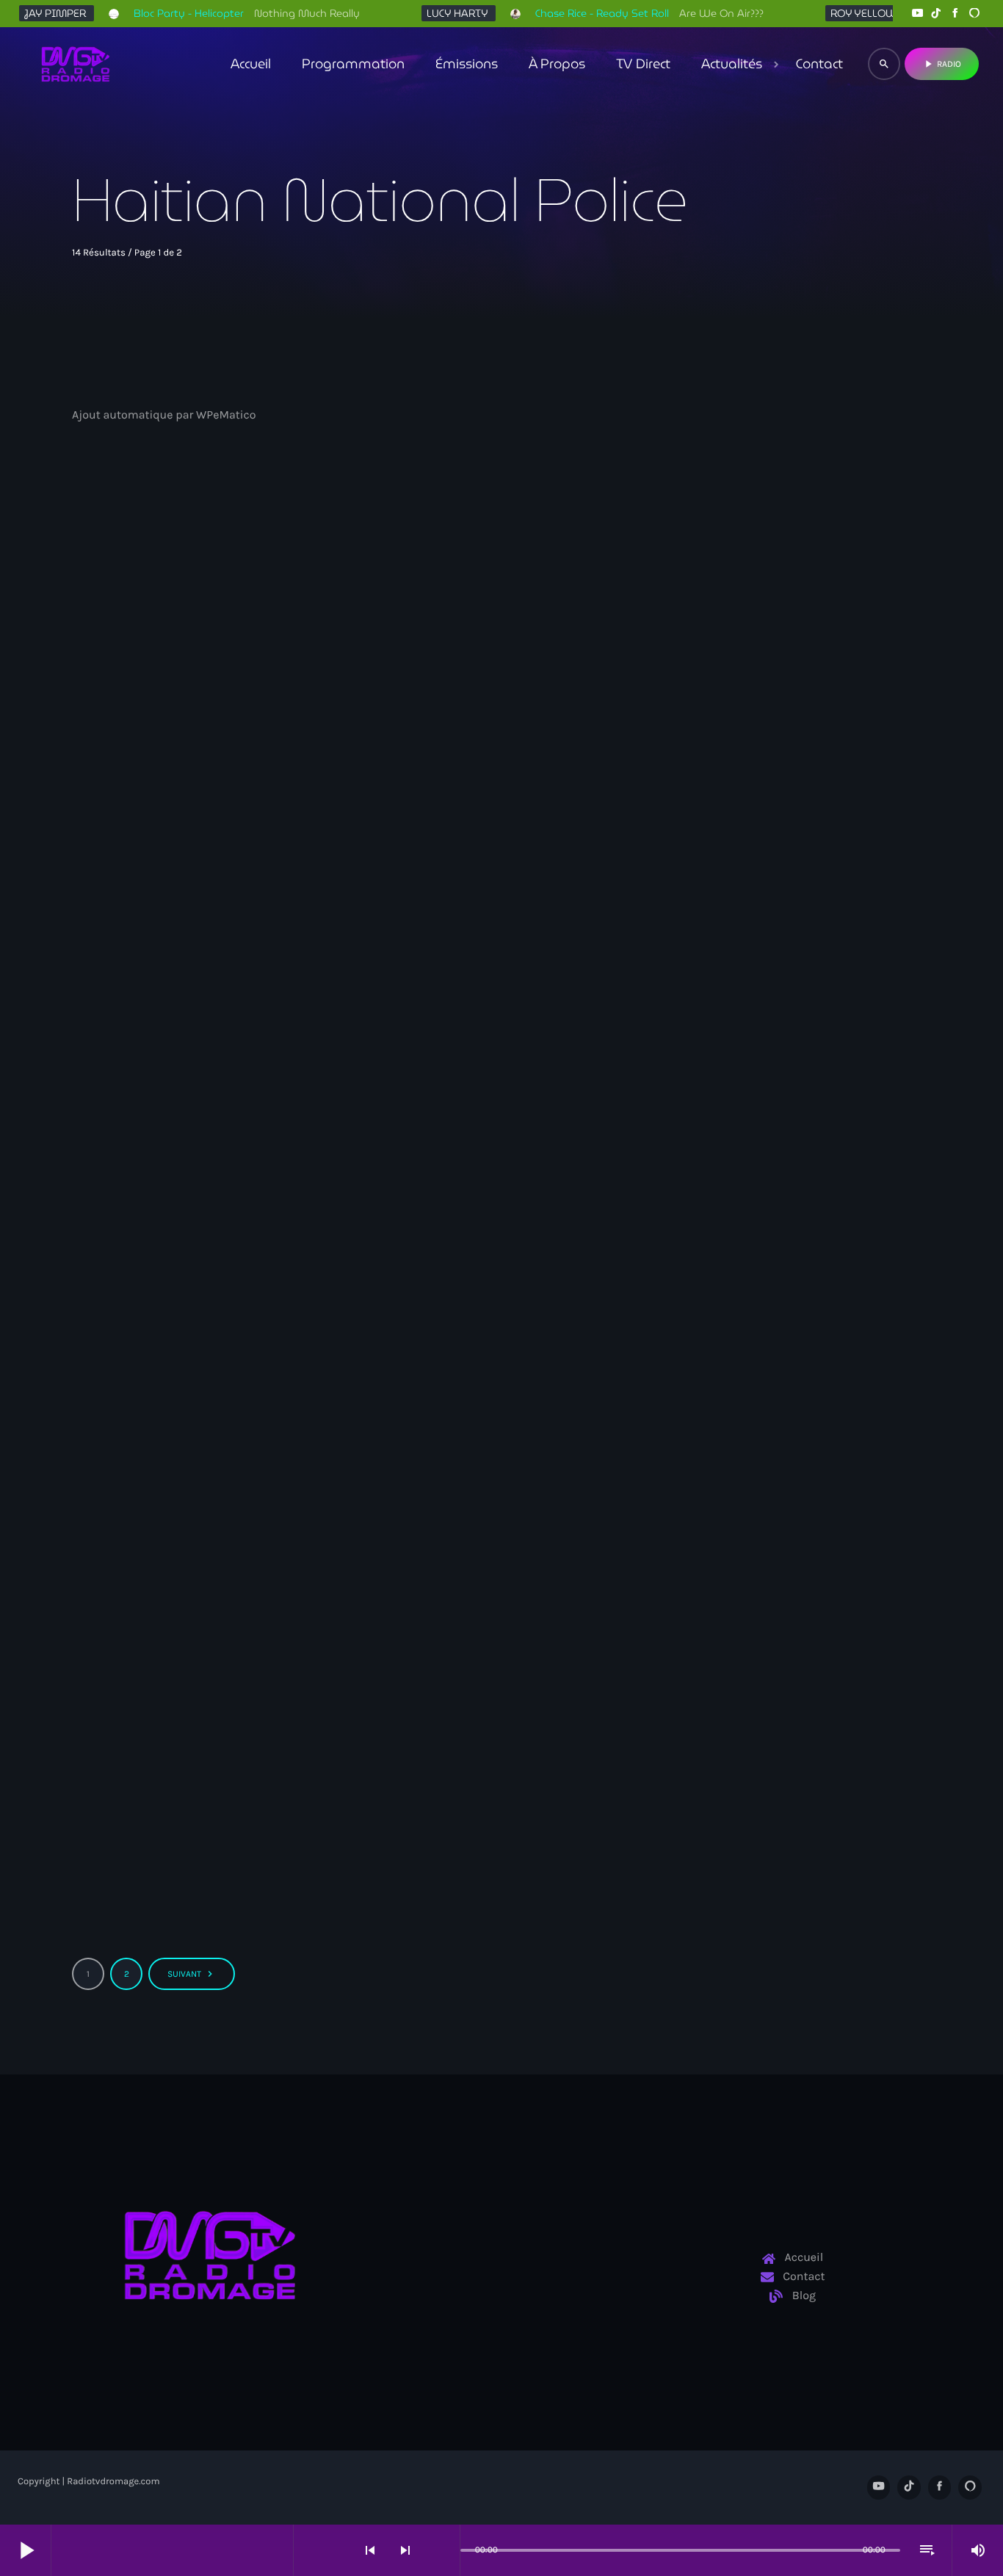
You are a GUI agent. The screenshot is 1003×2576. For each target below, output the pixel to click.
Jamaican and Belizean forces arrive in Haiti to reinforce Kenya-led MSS (497, 1246)
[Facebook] (955, 14)
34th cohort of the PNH (149, 711)
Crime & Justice (428, 711)
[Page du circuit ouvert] (445, 2550)
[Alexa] (974, 14)
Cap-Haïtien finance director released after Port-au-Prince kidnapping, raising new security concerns (791, 767)
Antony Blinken (720, 1200)
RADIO (942, 64)
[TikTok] (936, 14)
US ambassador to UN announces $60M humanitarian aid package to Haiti (496, 1735)
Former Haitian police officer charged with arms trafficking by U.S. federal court (499, 757)
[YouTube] (917, 14)
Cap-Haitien (713, 711)
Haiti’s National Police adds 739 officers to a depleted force (200, 748)
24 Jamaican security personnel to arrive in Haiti (787, 1237)
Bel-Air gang (126, 1689)
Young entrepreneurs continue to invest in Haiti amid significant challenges (793, 1735)
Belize (406, 1200)
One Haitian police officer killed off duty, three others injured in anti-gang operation (198, 1735)
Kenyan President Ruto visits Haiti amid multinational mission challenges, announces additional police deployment (206, 1256)
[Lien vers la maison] (76, 64)
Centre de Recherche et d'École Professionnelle (790, 1689)
